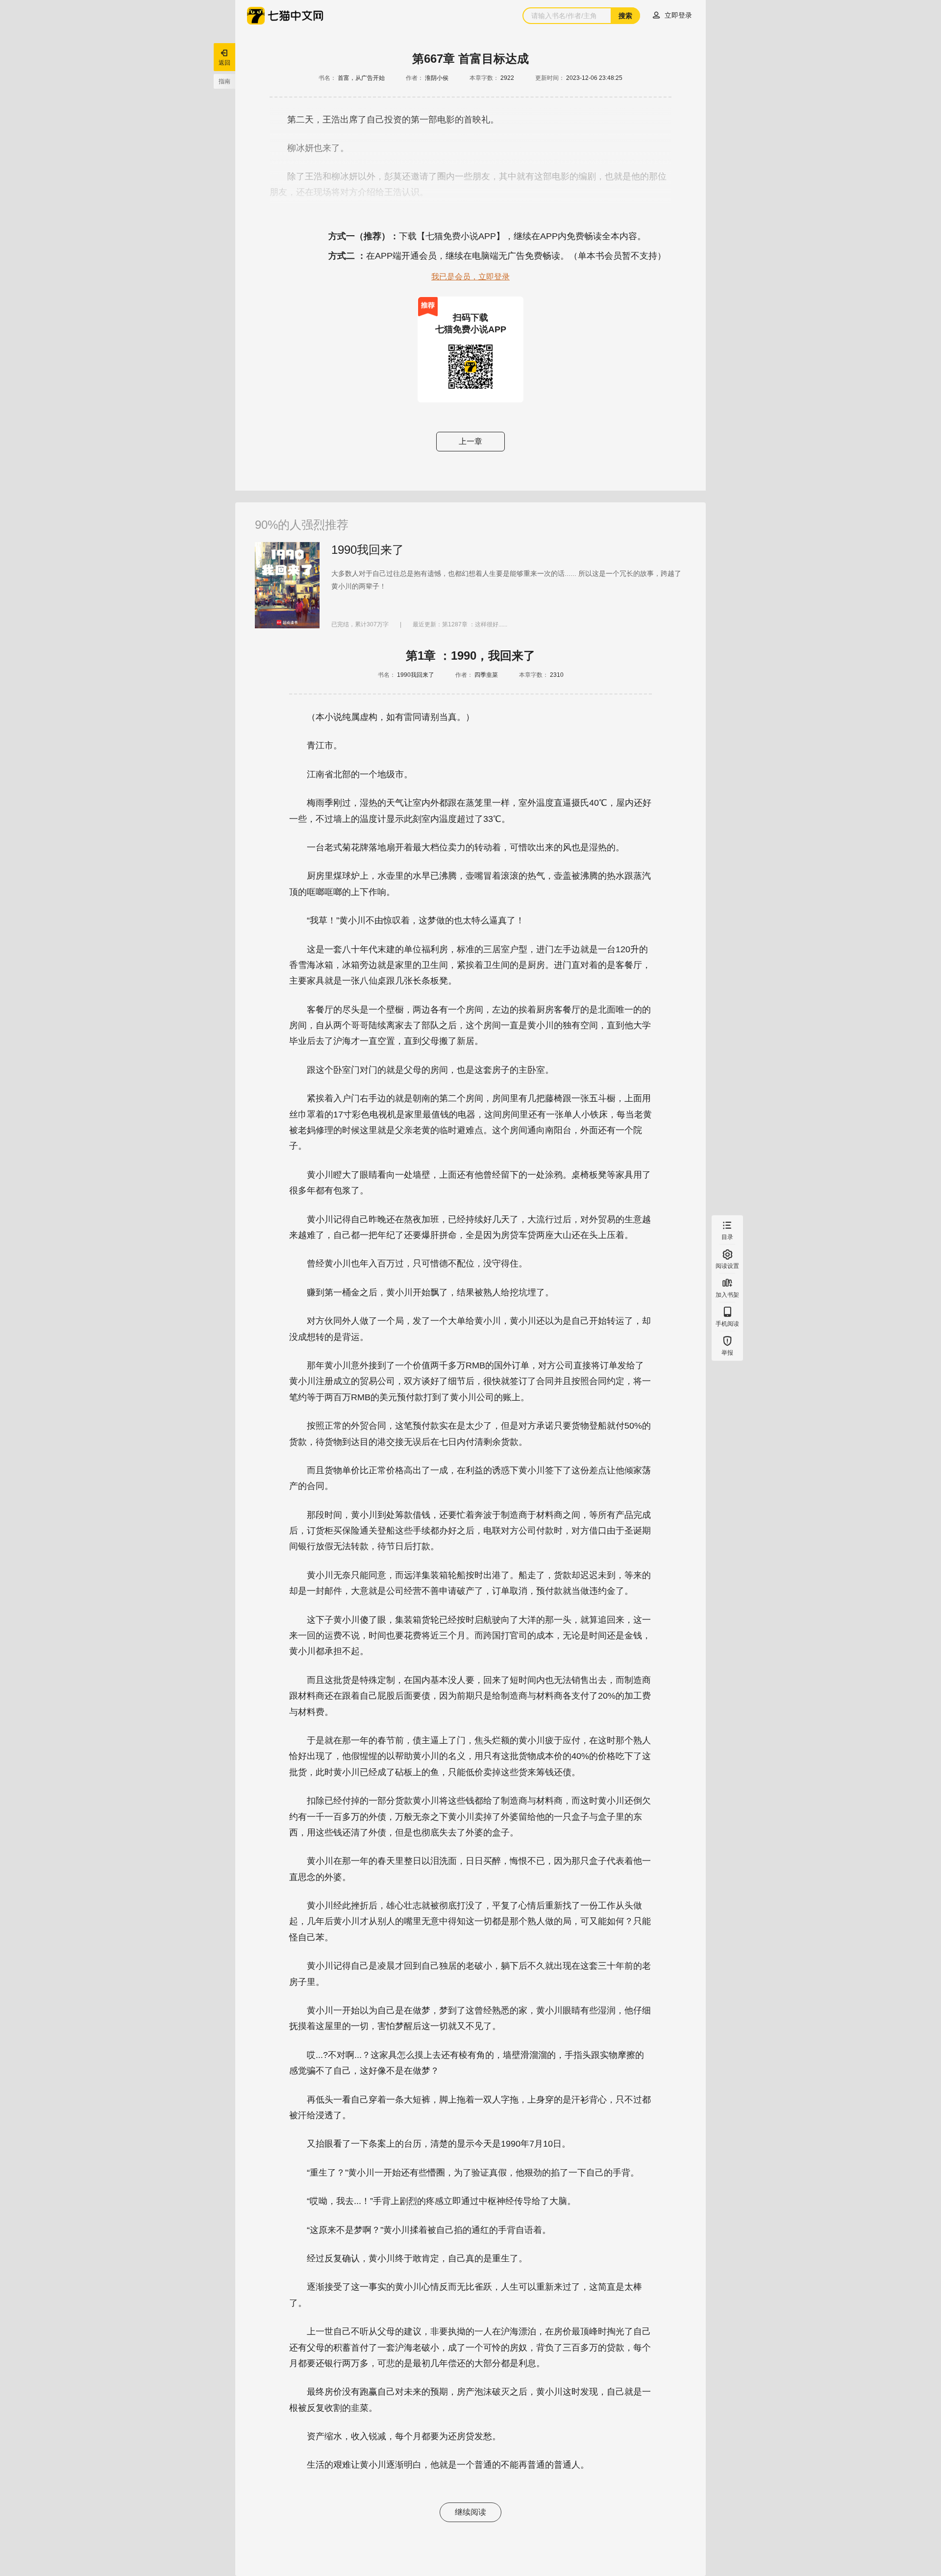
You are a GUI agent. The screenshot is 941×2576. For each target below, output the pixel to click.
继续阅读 (470, 2512)
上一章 (470, 441)
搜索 (625, 16)
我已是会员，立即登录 (470, 277)
